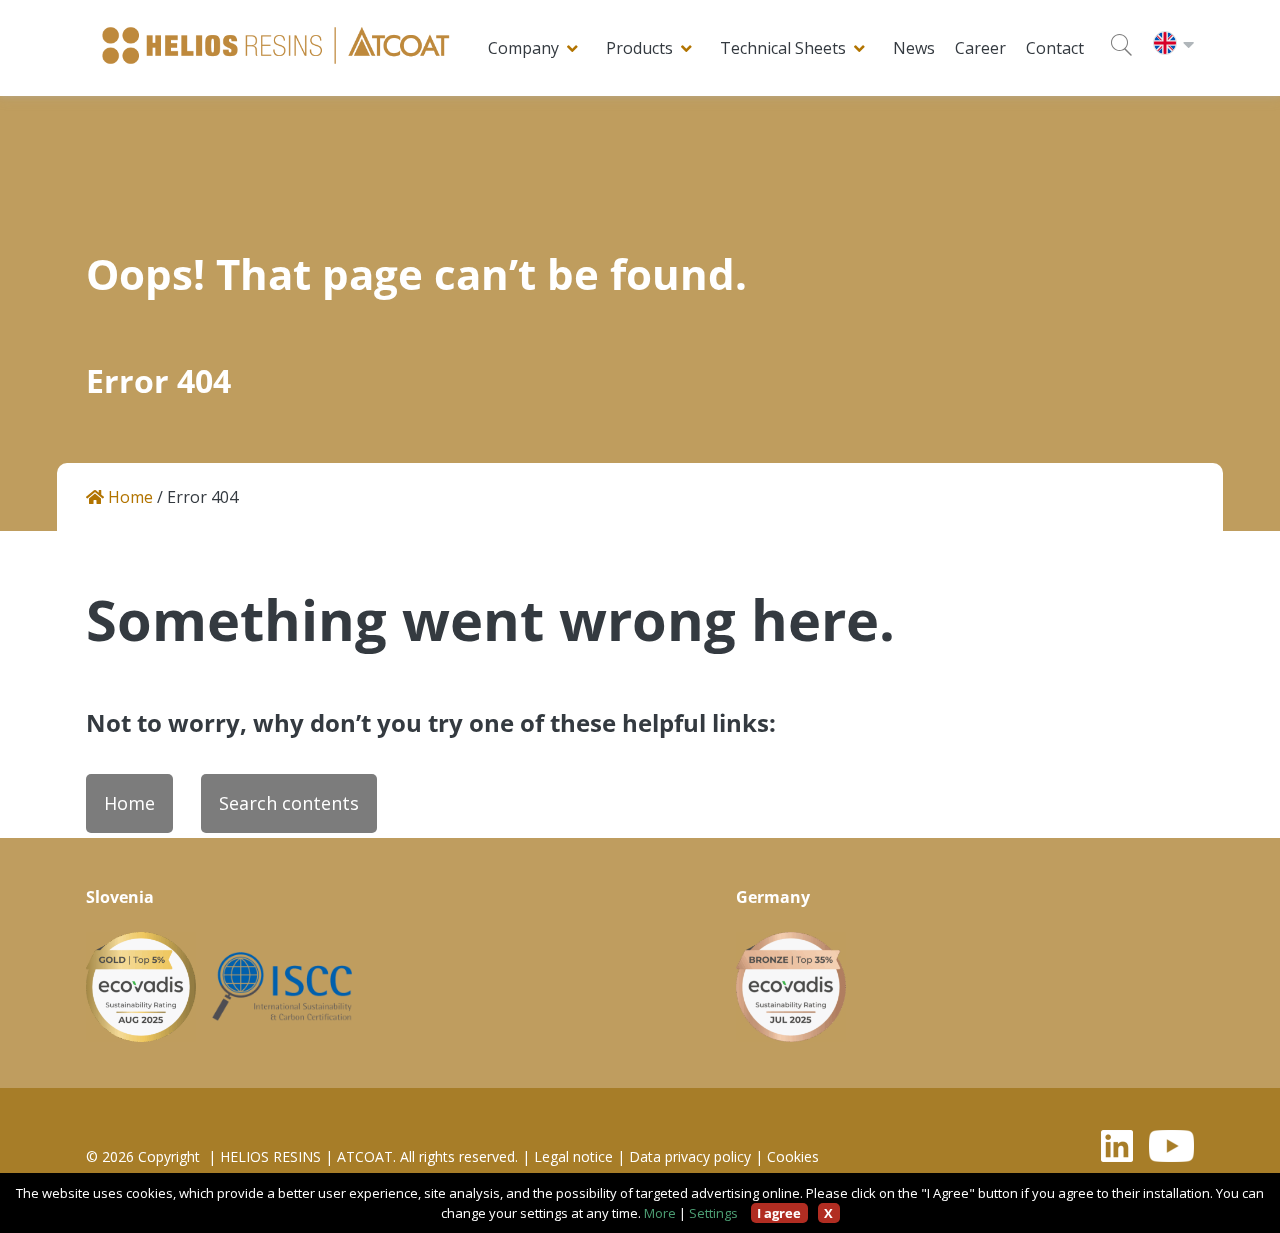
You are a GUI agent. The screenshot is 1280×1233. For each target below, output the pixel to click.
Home (128, 497)
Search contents (289, 803)
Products (639, 48)
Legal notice (573, 1157)
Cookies (793, 1157)
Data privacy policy (690, 1157)
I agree (779, 1213)
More (660, 1213)
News (914, 48)
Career (980, 48)
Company (523, 48)
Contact (1055, 48)
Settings (713, 1213)
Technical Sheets (783, 48)
